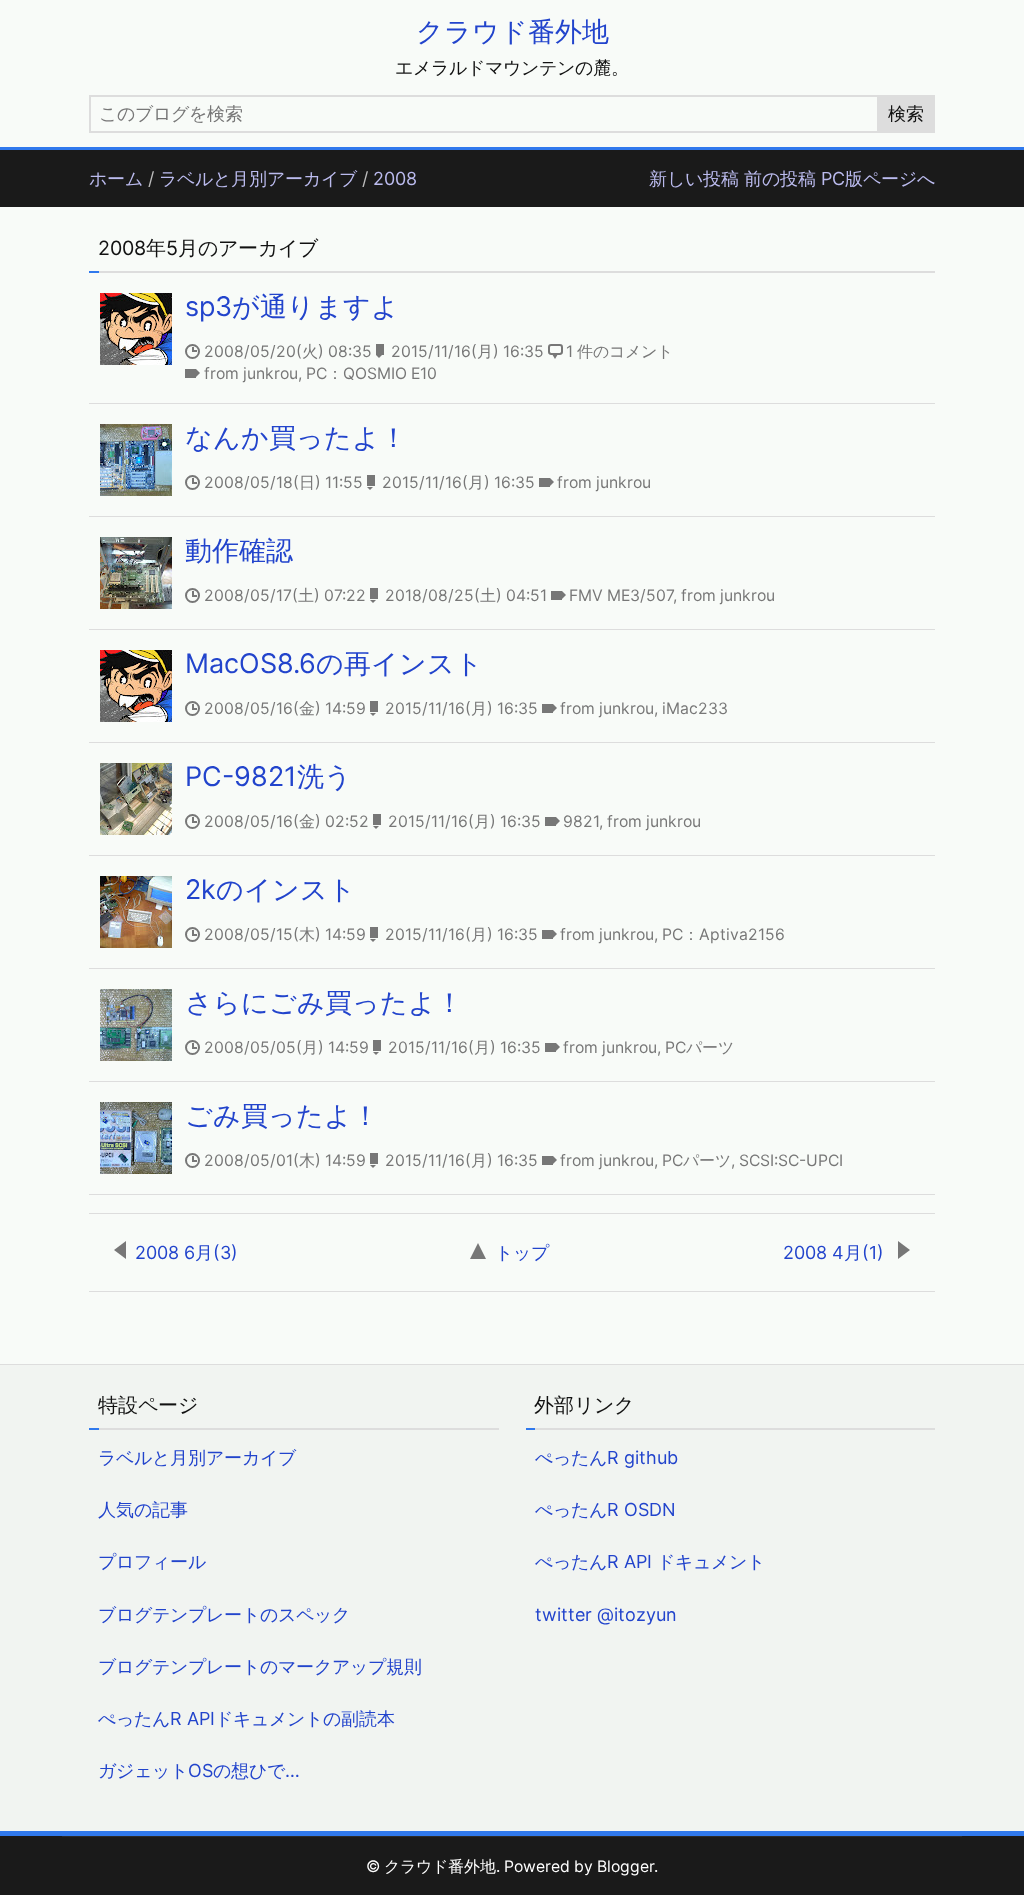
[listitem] (512, 338)
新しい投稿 (694, 178)
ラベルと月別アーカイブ (258, 178)
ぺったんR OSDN (605, 1509)
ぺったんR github (606, 1457)
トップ (522, 1252)
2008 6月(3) (186, 1252)
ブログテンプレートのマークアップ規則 (260, 1666)
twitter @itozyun (606, 1614)
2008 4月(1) (836, 1252)
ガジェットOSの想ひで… (199, 1770)
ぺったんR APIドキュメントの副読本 (246, 1718)
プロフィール (152, 1561)
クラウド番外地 (512, 31)
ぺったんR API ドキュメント (650, 1561)
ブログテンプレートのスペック (224, 1614)
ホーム (116, 178)
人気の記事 (143, 1509)
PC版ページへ (878, 178)
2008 (395, 178)
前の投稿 (780, 178)
